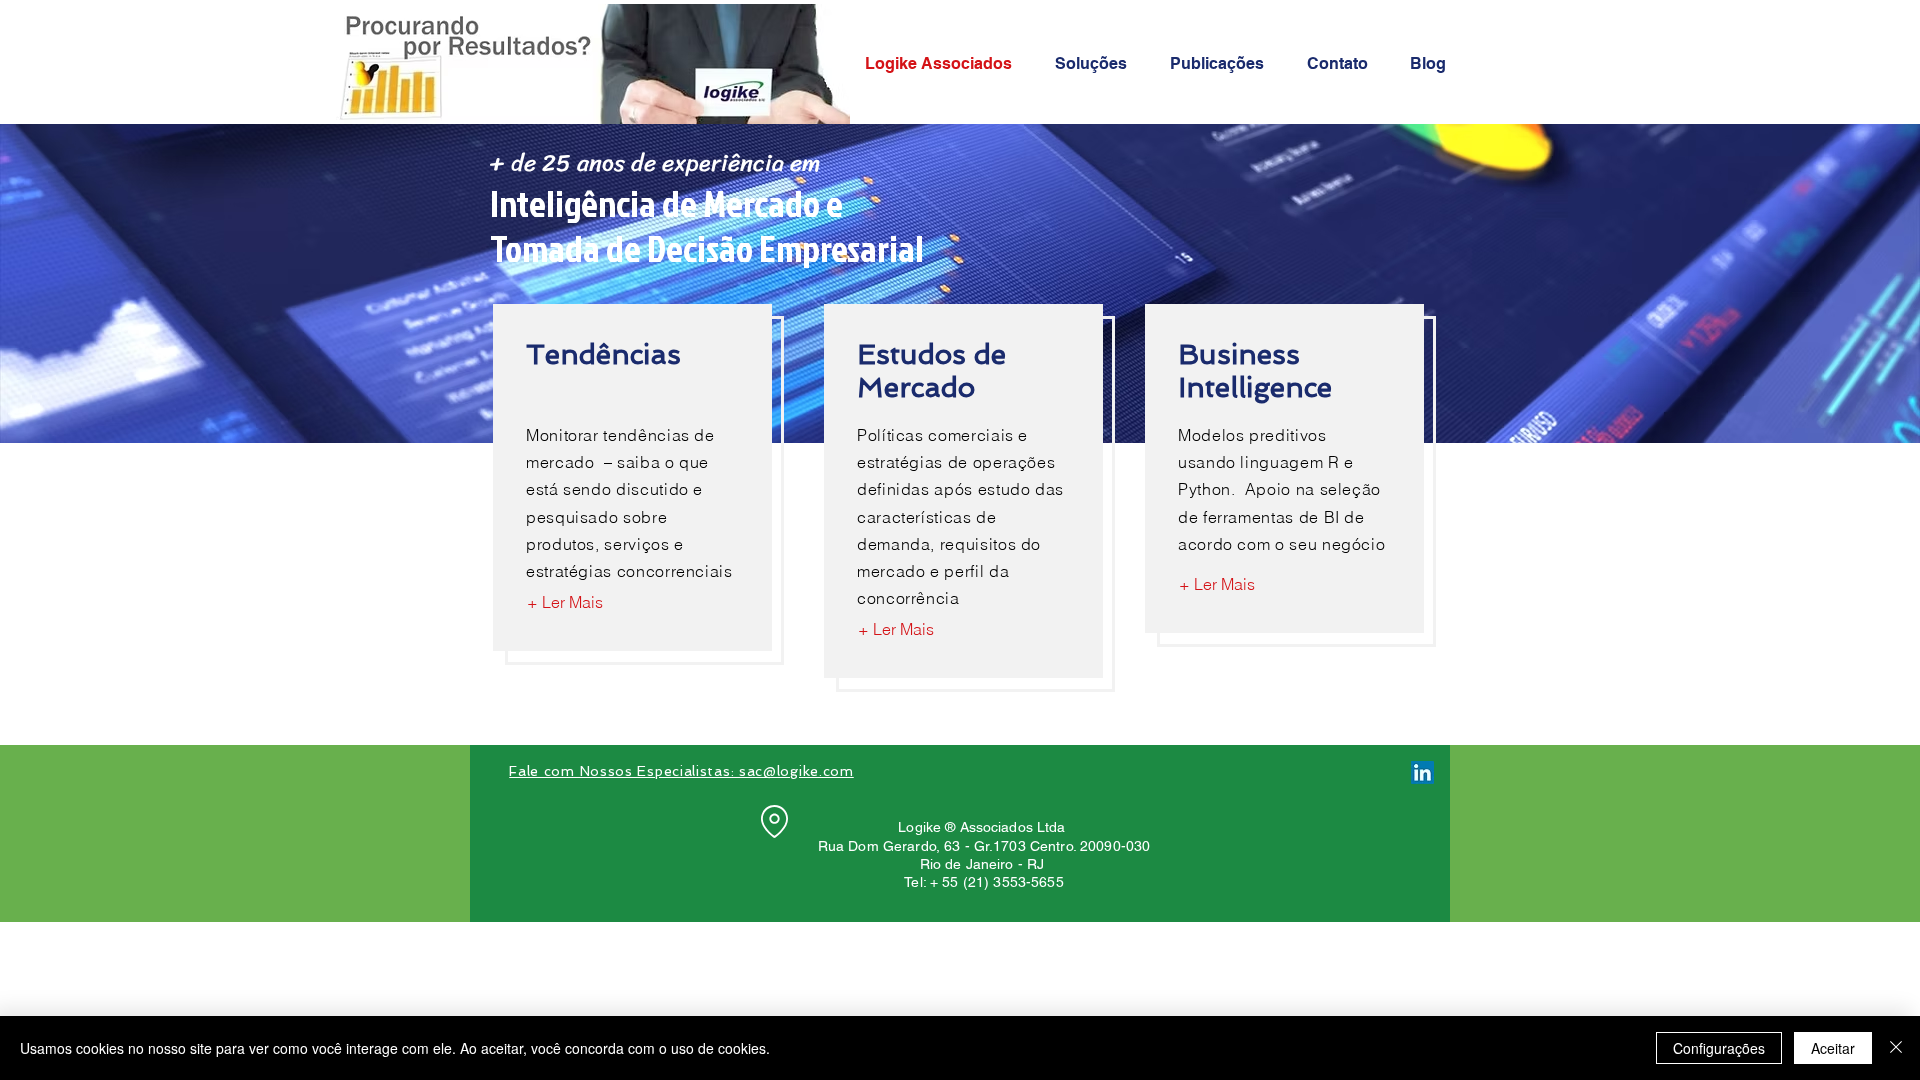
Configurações (1719, 1048)
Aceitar (1833, 1048)
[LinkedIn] (1422, 772)
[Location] (774, 821)
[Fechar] (1896, 1048)
